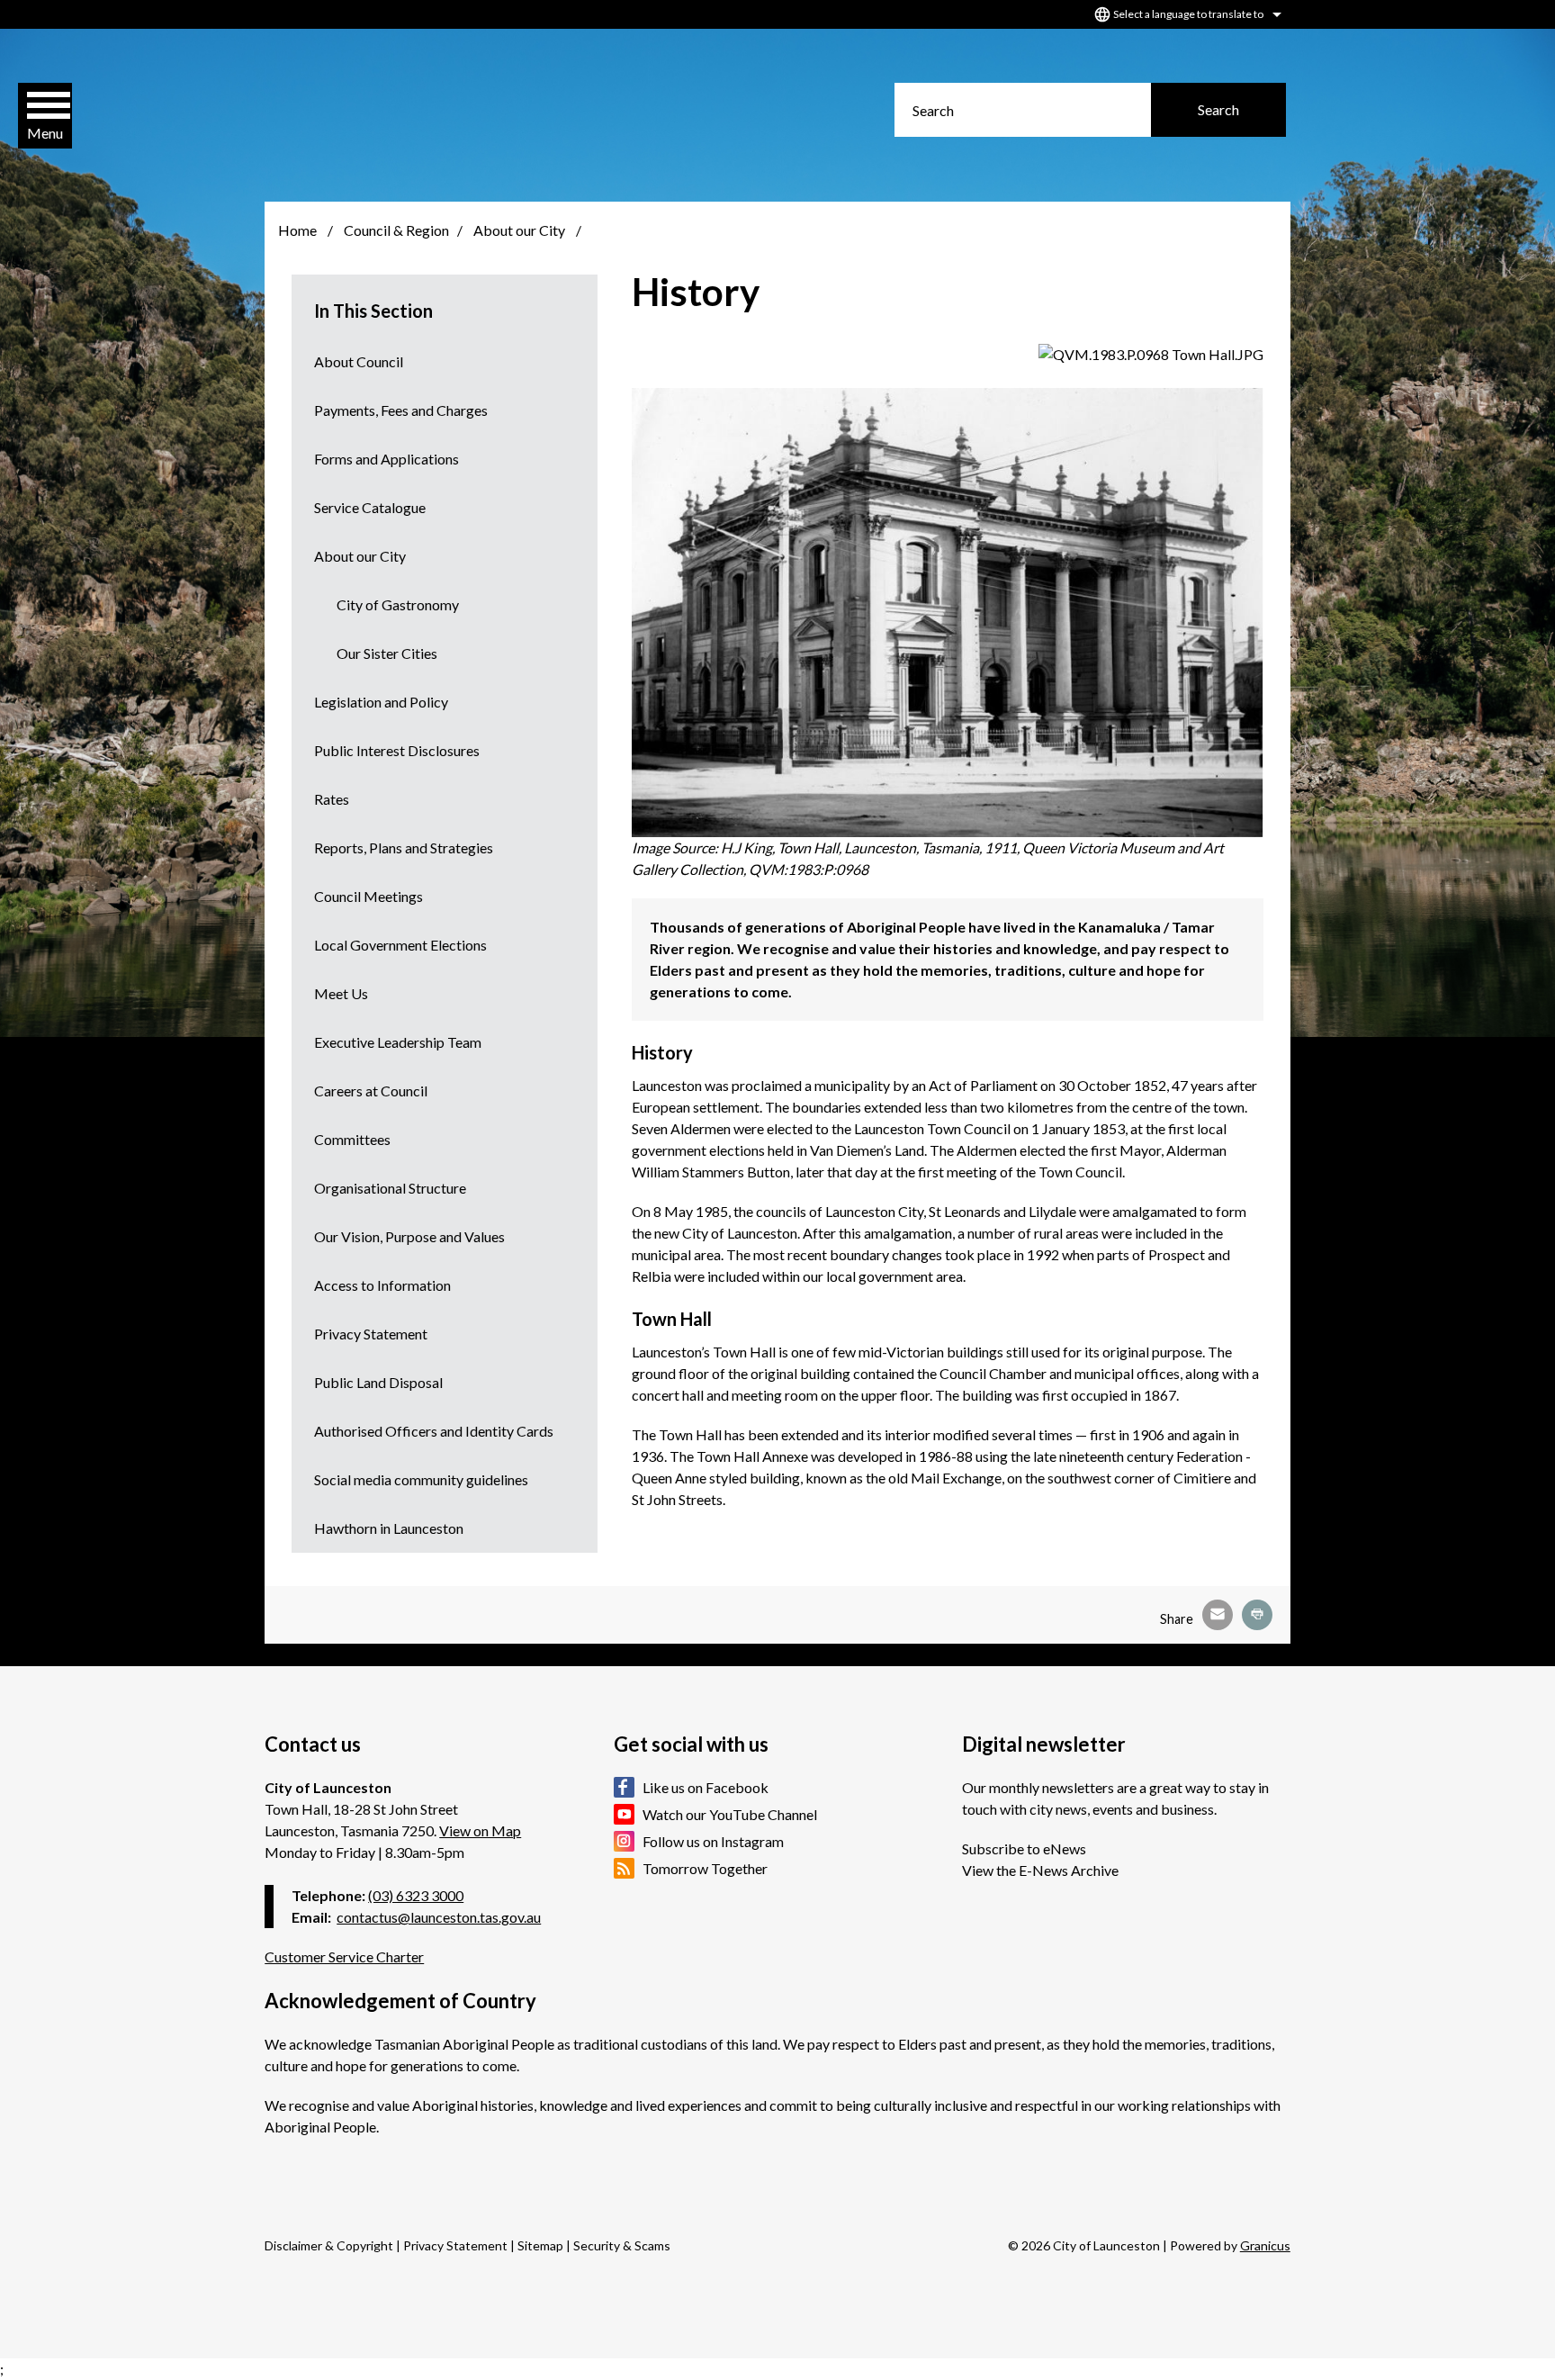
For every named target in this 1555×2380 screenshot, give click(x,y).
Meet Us (341, 993)
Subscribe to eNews (1024, 1848)
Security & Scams (622, 2245)
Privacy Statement (371, 1334)
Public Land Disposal (378, 1382)
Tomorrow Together (705, 1868)
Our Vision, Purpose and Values (409, 1236)
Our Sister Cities (387, 653)
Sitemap (540, 2245)
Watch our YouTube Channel (730, 1814)
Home (297, 230)
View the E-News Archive (1040, 1870)
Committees (352, 1139)
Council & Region (396, 230)
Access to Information (382, 1285)
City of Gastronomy (398, 604)
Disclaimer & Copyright (329, 2245)
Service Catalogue (370, 507)
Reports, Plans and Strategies (404, 847)
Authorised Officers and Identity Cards (434, 1431)
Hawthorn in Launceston (389, 1528)
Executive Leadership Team (398, 1042)
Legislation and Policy (381, 702)
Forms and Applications (387, 459)
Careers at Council (371, 1091)
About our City (521, 230)
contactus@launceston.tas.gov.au (439, 1917)
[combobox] (1185, 14)
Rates (332, 799)
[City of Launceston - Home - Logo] (401, 113)
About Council (359, 361)
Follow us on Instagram (713, 1841)
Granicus (1265, 2245)
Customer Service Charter (344, 1956)
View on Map (480, 1830)
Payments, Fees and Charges (401, 410)
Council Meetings (369, 896)
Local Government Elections (400, 945)
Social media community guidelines (421, 1479)
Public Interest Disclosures (397, 750)
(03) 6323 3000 (416, 1895)
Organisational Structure (390, 1188)
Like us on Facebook (706, 1787)
